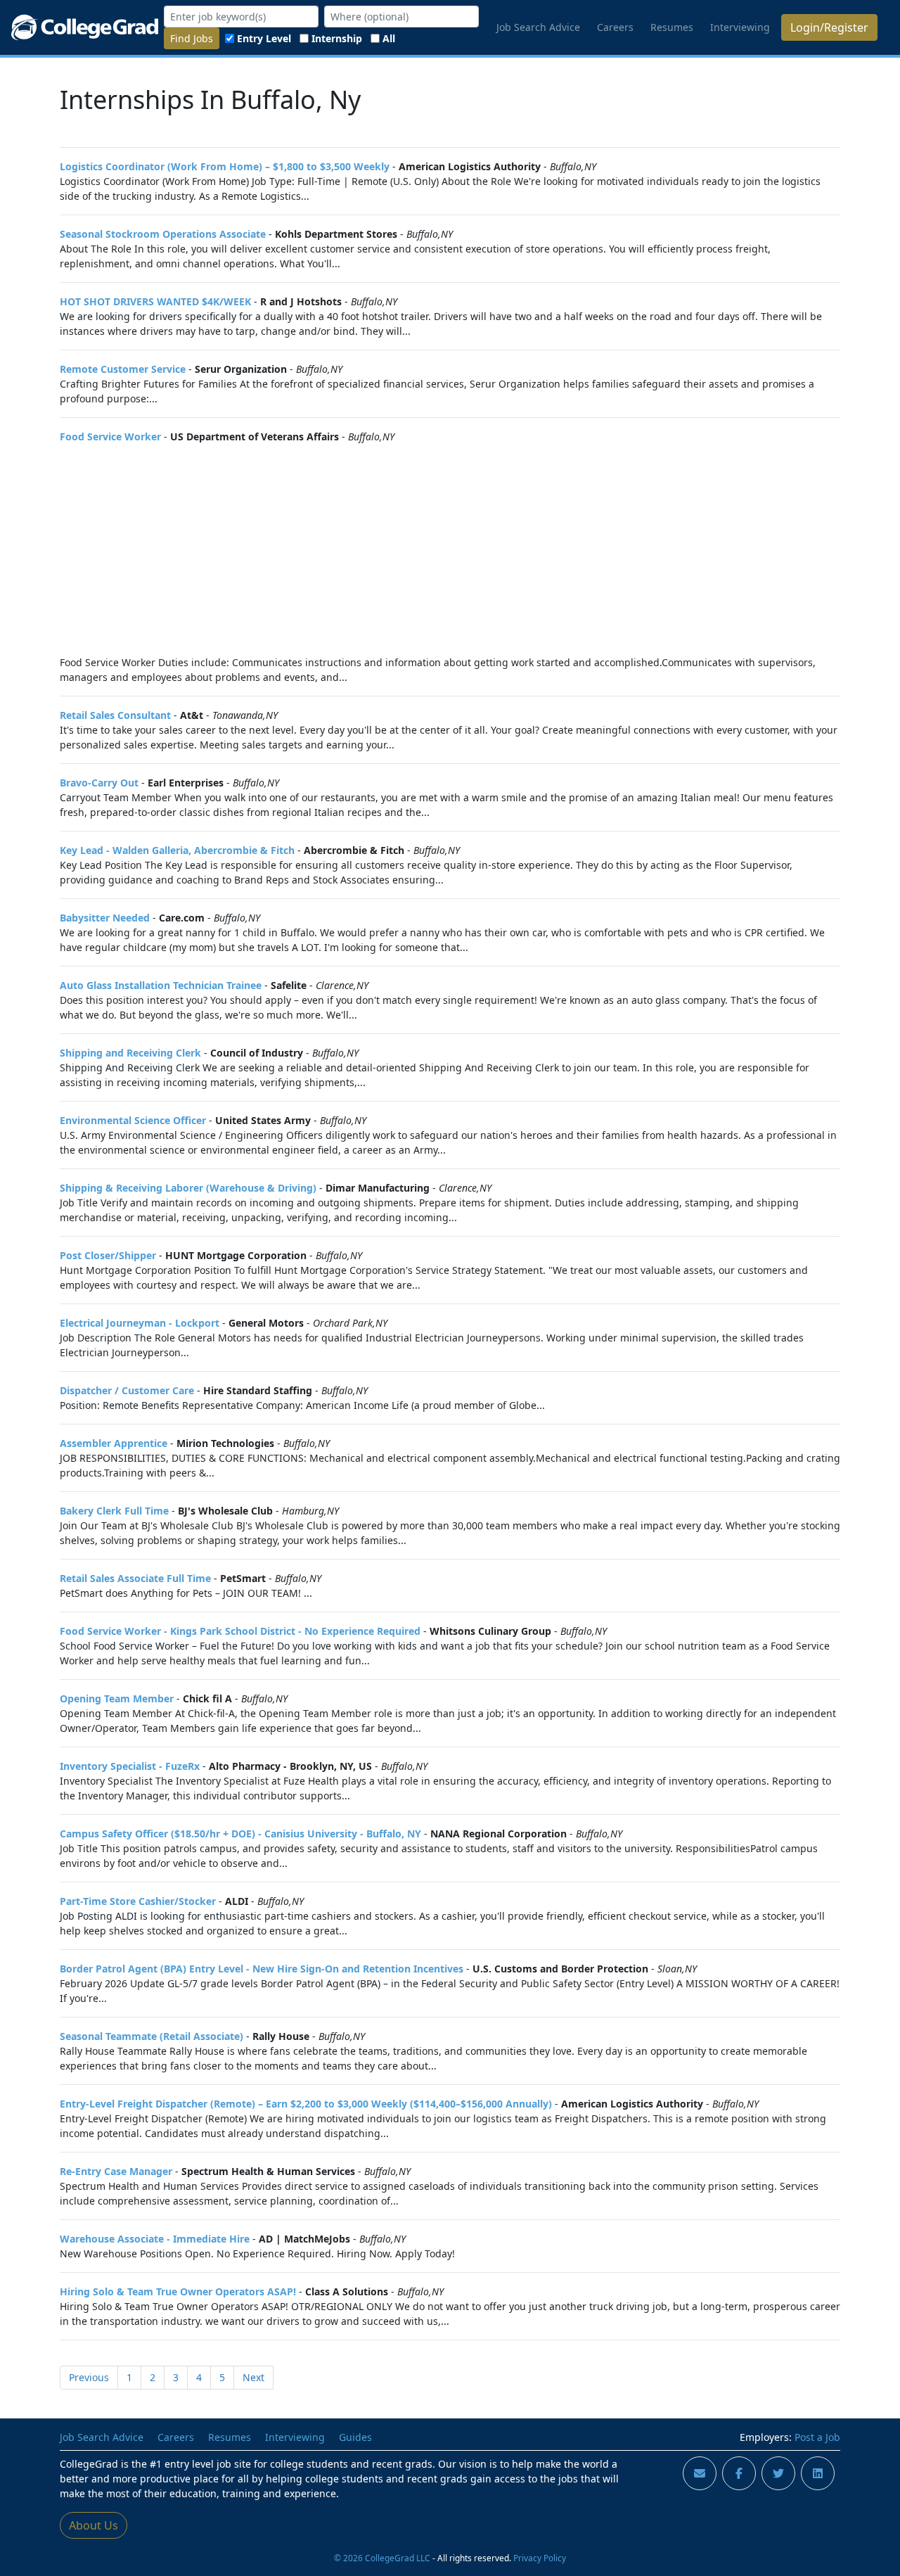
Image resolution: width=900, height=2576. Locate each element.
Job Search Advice (538, 27)
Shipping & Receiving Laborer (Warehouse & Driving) (188, 1188)
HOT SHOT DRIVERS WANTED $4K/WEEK (155, 301)
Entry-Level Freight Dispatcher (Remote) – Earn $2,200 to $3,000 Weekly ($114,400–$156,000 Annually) (306, 2104)
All (389, 38)
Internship (337, 38)
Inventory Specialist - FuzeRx (130, 1766)
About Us (94, 2525)
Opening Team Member (117, 1698)
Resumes (672, 27)
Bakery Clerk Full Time (114, 1511)
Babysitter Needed (105, 918)
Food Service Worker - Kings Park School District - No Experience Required (240, 1631)
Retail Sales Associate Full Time (135, 1578)
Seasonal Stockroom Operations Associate (163, 234)
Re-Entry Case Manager (116, 2171)
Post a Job (817, 2437)
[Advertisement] (450, 549)
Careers (615, 27)
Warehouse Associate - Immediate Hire (155, 2239)
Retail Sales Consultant (115, 715)
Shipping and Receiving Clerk (130, 1053)
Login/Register (829, 27)
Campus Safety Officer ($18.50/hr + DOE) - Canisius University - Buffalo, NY (240, 1834)
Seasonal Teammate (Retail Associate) (152, 2036)
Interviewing (740, 27)
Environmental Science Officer (133, 1120)
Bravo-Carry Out (99, 783)
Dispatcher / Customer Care (127, 1390)
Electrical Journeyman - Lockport (140, 1323)
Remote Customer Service (123, 369)
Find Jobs (192, 38)
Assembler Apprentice (114, 1443)
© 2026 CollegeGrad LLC (382, 2558)
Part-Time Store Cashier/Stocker (138, 1901)
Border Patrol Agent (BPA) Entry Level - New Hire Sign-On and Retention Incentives (262, 1969)
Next (253, 2377)
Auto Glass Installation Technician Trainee (161, 985)
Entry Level (264, 38)
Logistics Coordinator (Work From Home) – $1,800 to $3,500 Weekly (225, 166)
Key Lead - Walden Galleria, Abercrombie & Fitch (177, 850)
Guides (355, 2437)
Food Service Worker (110, 436)
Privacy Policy (540, 2558)
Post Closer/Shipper (108, 1255)
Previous (89, 2377)
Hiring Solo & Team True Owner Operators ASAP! (178, 2291)
